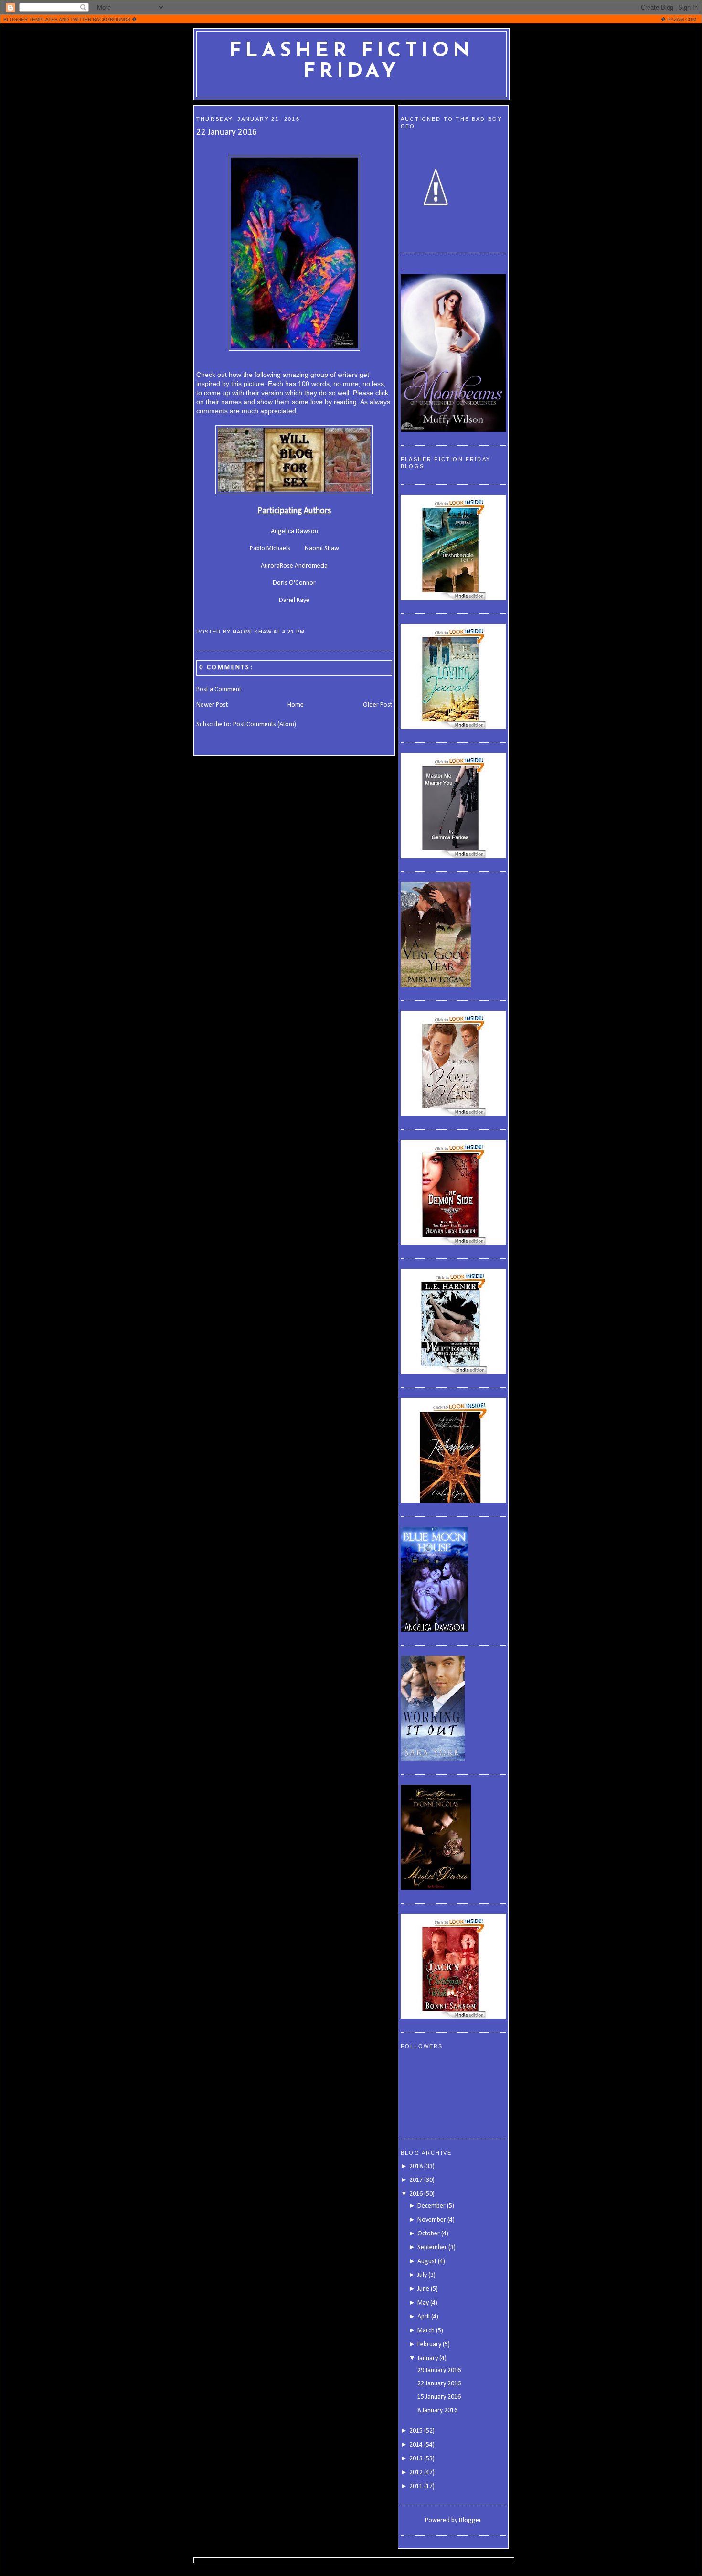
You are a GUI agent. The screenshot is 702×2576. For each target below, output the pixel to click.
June (423, 2289)
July (422, 2275)
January (428, 2358)
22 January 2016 (227, 132)
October (429, 2234)
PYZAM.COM (682, 19)
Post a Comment (219, 690)
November (432, 2220)
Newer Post (212, 705)
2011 (416, 2486)
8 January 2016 (437, 2410)
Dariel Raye (294, 600)
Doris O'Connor (294, 583)
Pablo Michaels (270, 549)
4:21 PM (293, 632)
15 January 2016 (439, 2397)
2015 (416, 2431)
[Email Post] (308, 632)
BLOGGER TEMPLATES (31, 19)
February (429, 2345)
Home (296, 705)
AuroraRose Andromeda (294, 566)
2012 (416, 2473)
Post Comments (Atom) (265, 724)
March (426, 2331)
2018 (416, 2166)
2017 (416, 2180)
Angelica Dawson (294, 531)
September (432, 2248)
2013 (416, 2459)
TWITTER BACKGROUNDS (100, 19)
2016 (416, 2194)
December (431, 2206)
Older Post (378, 705)
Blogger (470, 2520)
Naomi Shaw (322, 549)
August (427, 2261)
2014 (416, 2445)
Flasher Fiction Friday (352, 62)
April (424, 2317)
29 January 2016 (439, 2370)
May (423, 2303)
